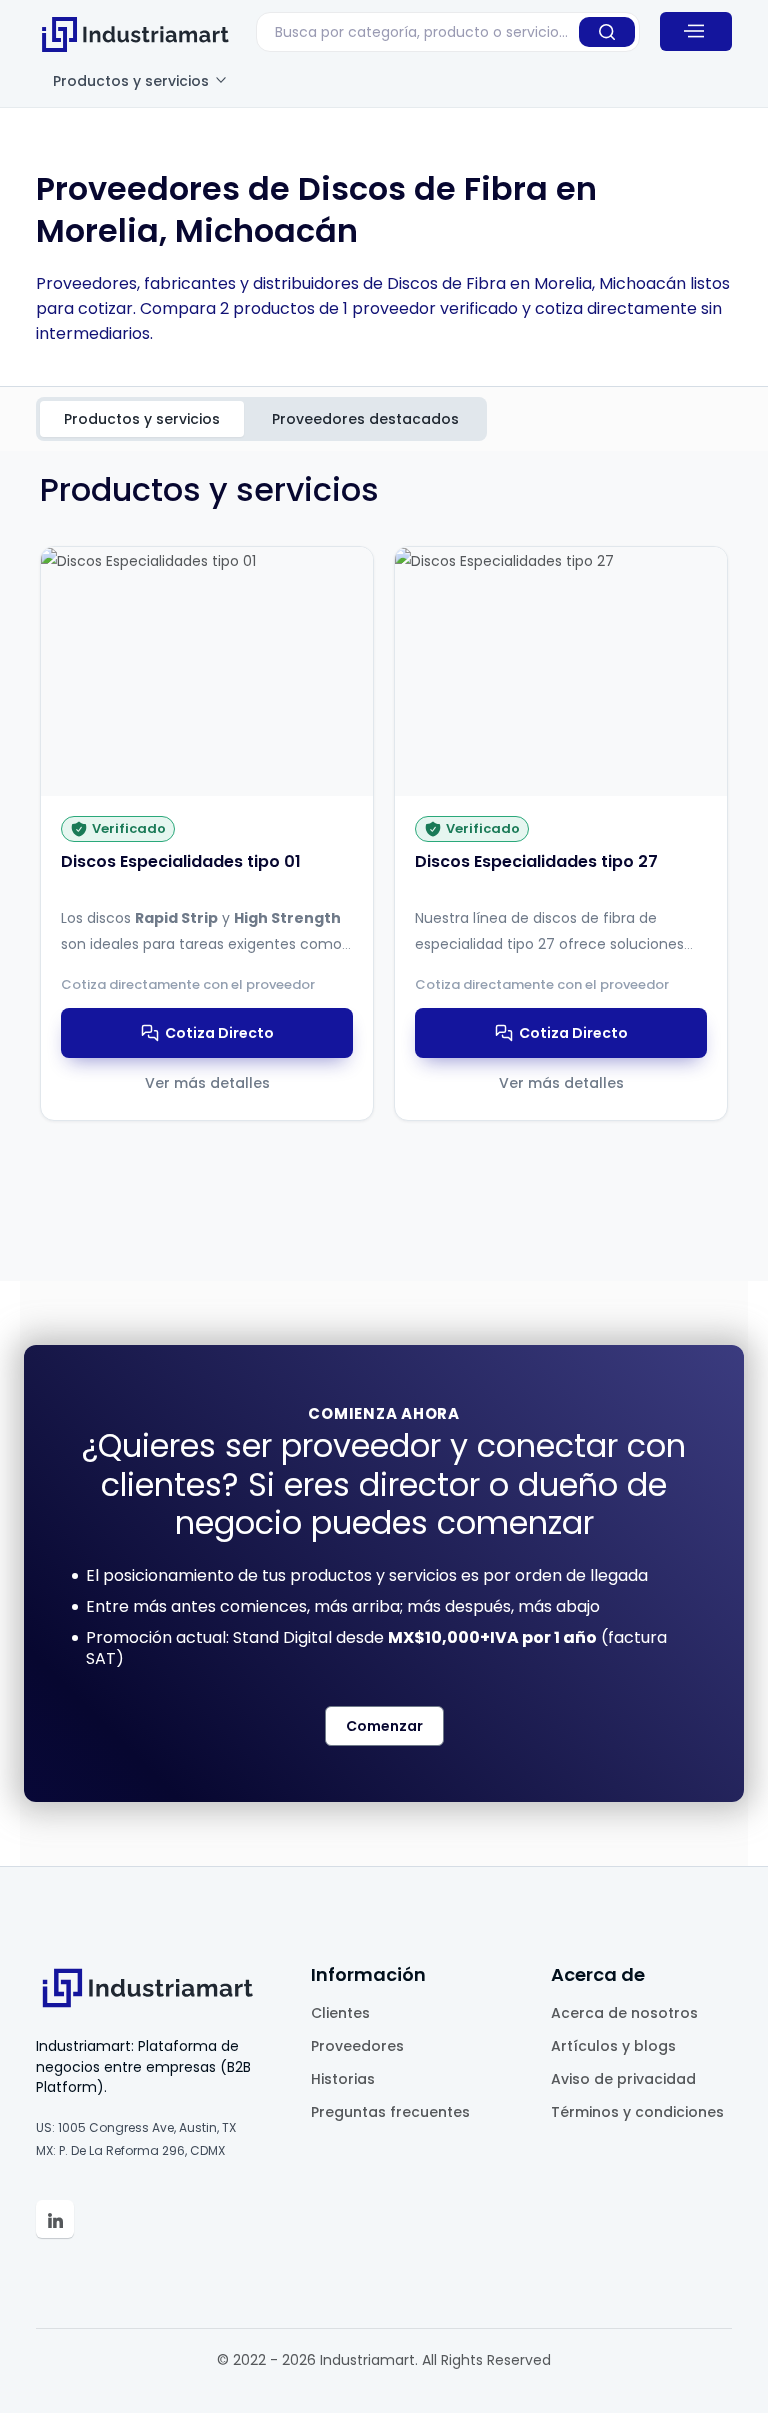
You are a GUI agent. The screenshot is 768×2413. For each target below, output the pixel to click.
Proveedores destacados (365, 419)
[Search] (607, 32)
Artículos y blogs (613, 2046)
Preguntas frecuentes (390, 2112)
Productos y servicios (133, 81)
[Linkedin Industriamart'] (55, 2219)
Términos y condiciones (637, 2112)
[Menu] (696, 31)
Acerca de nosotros (624, 2013)
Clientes (340, 2013)
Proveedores (357, 2046)
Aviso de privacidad (623, 2079)
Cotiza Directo (219, 1033)
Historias (343, 2079)
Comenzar (384, 1726)
